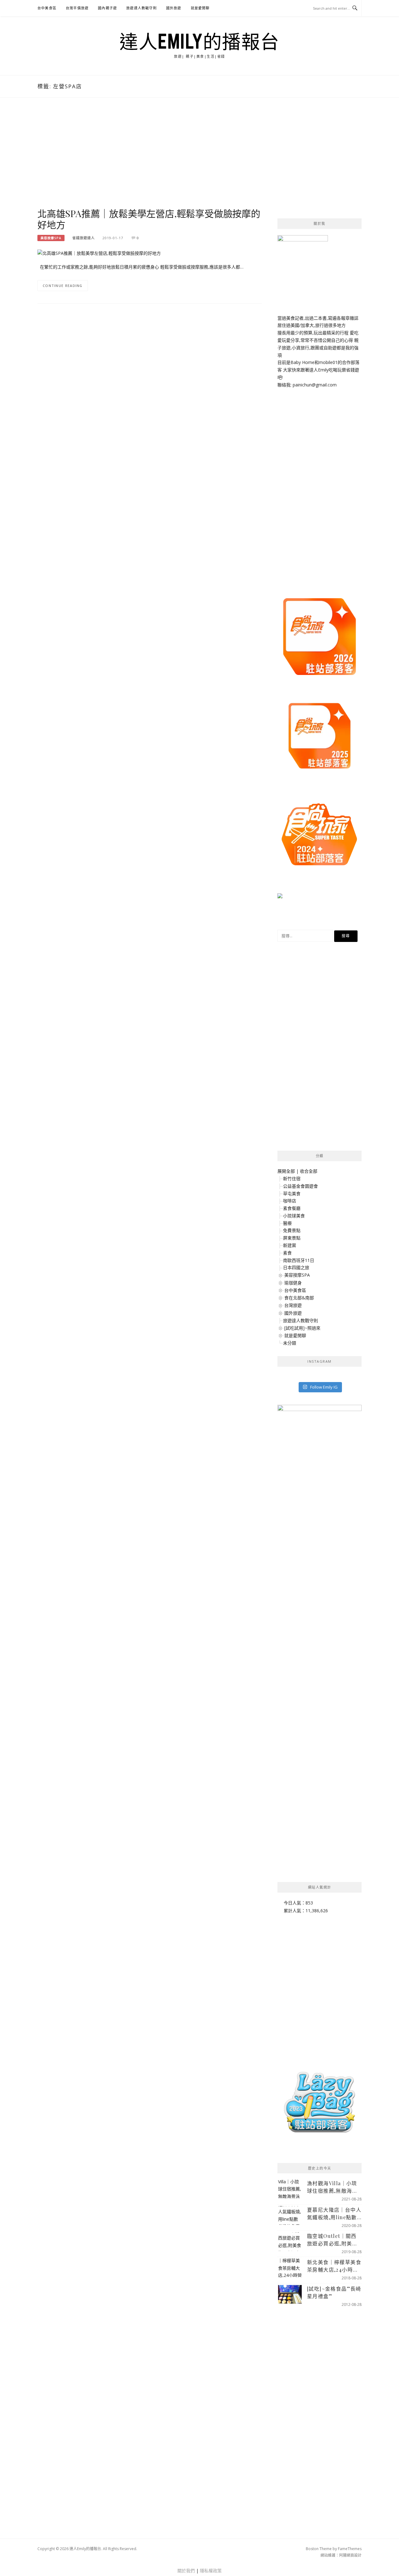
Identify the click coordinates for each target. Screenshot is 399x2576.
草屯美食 (292, 1193)
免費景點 (292, 1230)
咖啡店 (290, 1201)
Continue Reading (63, 286)
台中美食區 (47, 8)
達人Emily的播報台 (199, 41)
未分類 (290, 1343)
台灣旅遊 (293, 1305)
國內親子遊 (107, 8)
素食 (287, 1253)
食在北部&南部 (299, 1298)
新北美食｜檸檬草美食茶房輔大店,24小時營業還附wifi (334, 2266)
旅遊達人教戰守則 (142, 8)
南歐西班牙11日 (299, 1260)
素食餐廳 (292, 1208)
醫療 (287, 1223)
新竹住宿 (292, 1179)
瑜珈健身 (293, 1283)
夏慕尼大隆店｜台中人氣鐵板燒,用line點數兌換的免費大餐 (334, 2214)
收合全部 (309, 1171)
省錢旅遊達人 (84, 238)
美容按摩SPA (51, 238)
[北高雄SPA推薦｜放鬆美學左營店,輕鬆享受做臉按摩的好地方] (99, 253)
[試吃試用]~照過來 (302, 1328)
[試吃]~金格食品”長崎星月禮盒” (334, 2292)
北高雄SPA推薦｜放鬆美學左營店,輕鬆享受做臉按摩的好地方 (149, 219)
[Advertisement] (150, 159)
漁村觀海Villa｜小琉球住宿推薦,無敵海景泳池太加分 (332, 2187)
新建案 (290, 1245)
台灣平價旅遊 (77, 8)
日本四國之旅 (296, 1267)
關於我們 (186, 2571)
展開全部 (286, 1171)
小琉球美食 (294, 1216)
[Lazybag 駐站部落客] (320, 2105)
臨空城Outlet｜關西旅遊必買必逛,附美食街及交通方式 (332, 2240)
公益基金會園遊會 (300, 1186)
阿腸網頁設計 (350, 2555)
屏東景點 (292, 1238)
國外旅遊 (174, 8)
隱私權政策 (211, 2571)
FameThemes (350, 2549)
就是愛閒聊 (200, 8)
